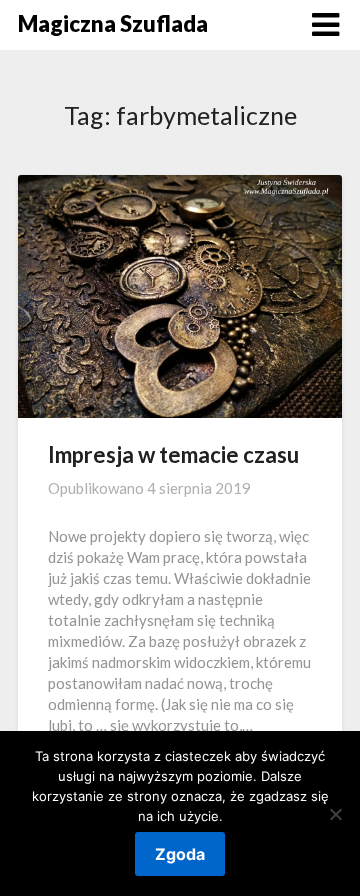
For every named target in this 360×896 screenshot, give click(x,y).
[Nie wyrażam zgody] (335, 814)
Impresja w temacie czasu (173, 454)
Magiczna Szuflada (113, 23)
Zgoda (180, 854)
